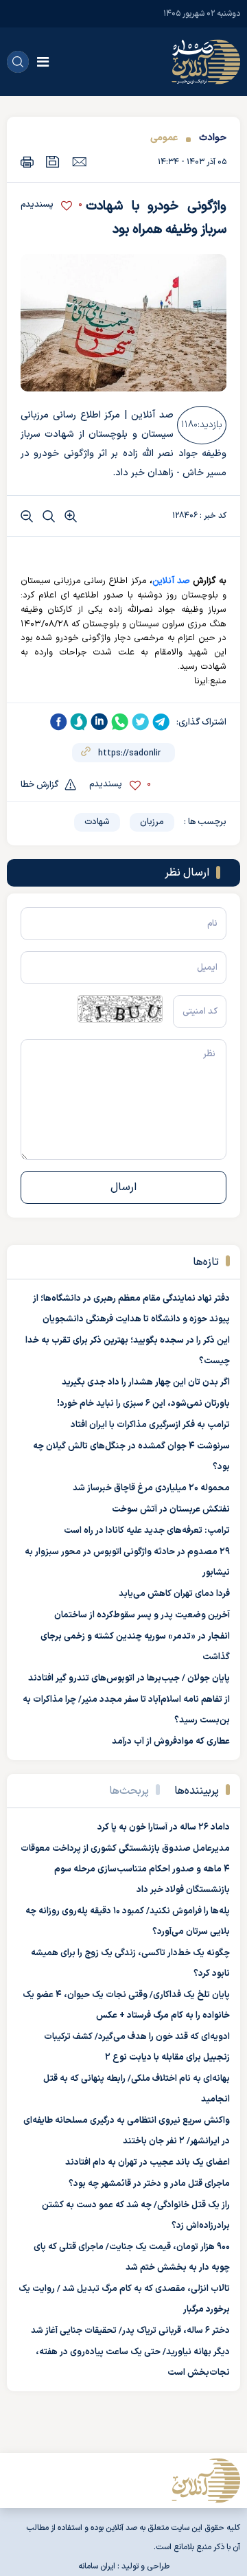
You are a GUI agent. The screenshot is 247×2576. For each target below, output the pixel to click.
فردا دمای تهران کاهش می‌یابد (174, 1594)
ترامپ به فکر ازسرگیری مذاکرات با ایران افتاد (150, 1425)
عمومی (164, 138)
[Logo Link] (206, 62)
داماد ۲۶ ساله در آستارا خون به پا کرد (164, 1827)
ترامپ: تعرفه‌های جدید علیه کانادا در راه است (147, 1531)
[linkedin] (99, 722)
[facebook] (58, 722)
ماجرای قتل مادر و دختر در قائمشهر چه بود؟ (149, 2184)
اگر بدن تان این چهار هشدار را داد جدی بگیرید (146, 1382)
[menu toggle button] (43, 62)
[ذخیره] (53, 162)
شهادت (97, 822)
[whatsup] (120, 722)
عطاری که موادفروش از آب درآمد (171, 1742)
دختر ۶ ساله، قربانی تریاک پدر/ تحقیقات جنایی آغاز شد (130, 2331)
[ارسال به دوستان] (79, 161)
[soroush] (79, 722)
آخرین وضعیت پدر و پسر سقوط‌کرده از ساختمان (142, 1615)
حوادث (213, 138)
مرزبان (152, 822)
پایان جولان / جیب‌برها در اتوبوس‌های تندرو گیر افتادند (129, 1678)
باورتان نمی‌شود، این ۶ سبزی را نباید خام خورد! (143, 1404)
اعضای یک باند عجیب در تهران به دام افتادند (148, 2163)
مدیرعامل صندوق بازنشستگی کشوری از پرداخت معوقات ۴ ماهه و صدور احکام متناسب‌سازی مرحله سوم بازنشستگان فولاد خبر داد (125, 1869)
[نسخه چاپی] (27, 162)
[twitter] (141, 722)
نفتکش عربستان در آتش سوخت (171, 1509)
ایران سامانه (97, 2566)
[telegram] (161, 722)
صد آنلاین (171, 581)
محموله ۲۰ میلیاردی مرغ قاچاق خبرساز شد (151, 1488)
